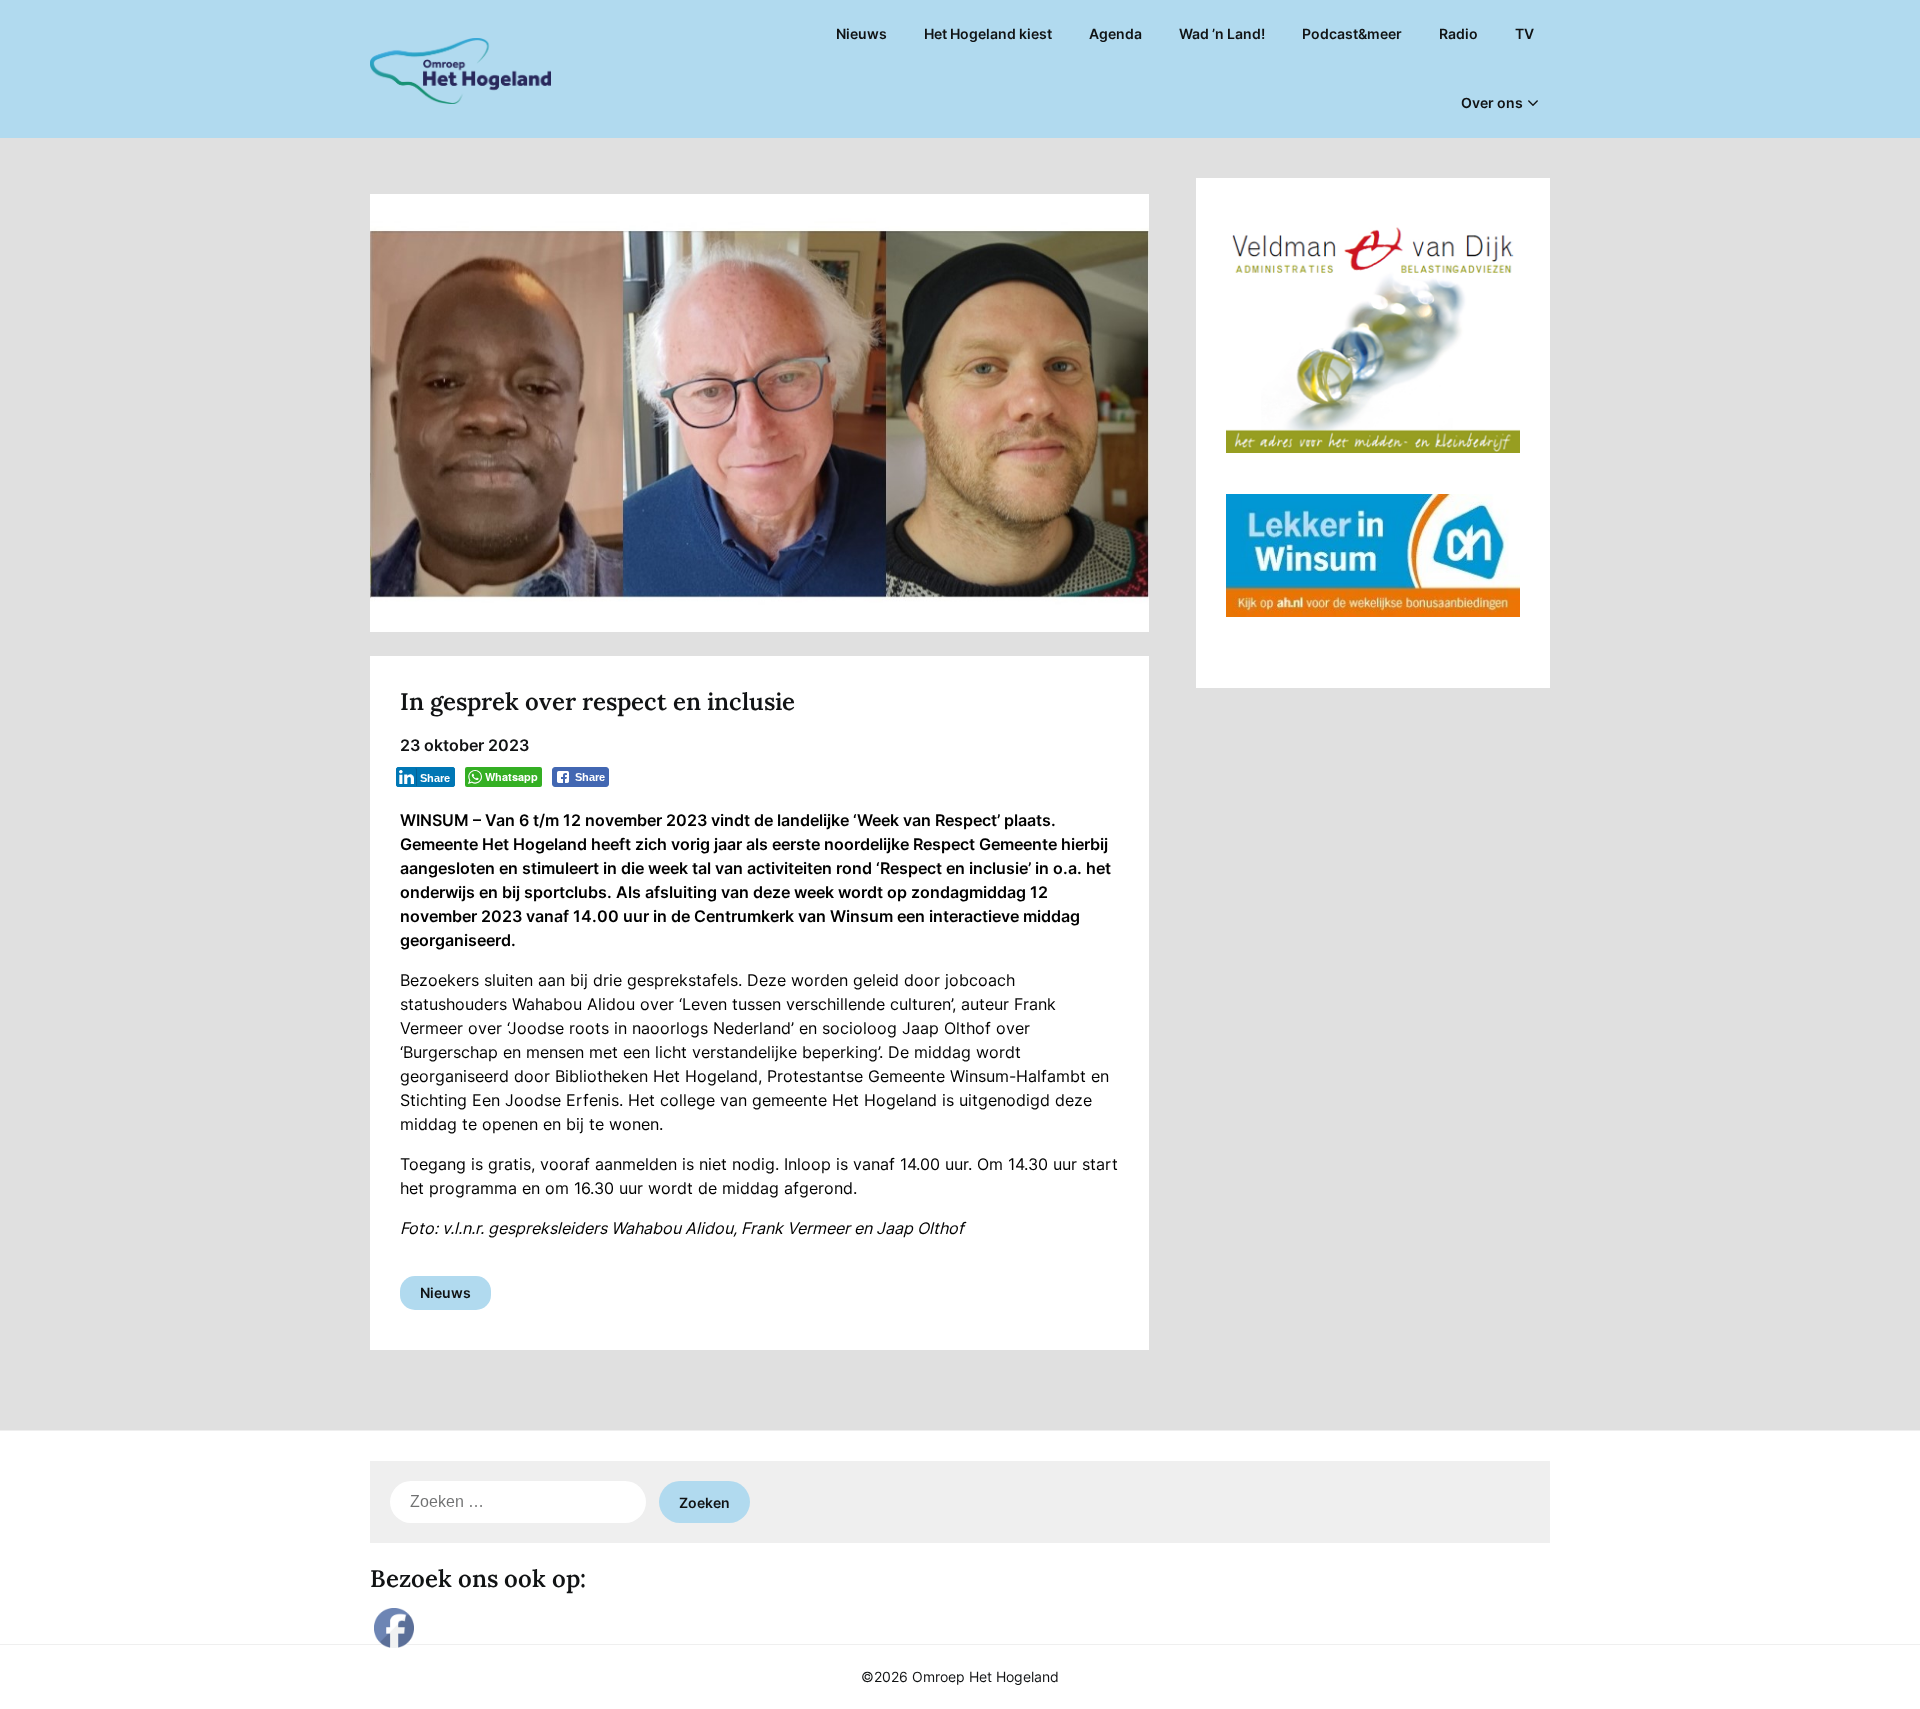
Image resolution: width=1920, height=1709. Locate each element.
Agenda (1115, 33)
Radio (1458, 33)
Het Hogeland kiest (988, 33)
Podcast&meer (1352, 33)
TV (1524, 33)
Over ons (1492, 102)
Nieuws (861, 33)
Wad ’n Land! (1222, 33)
